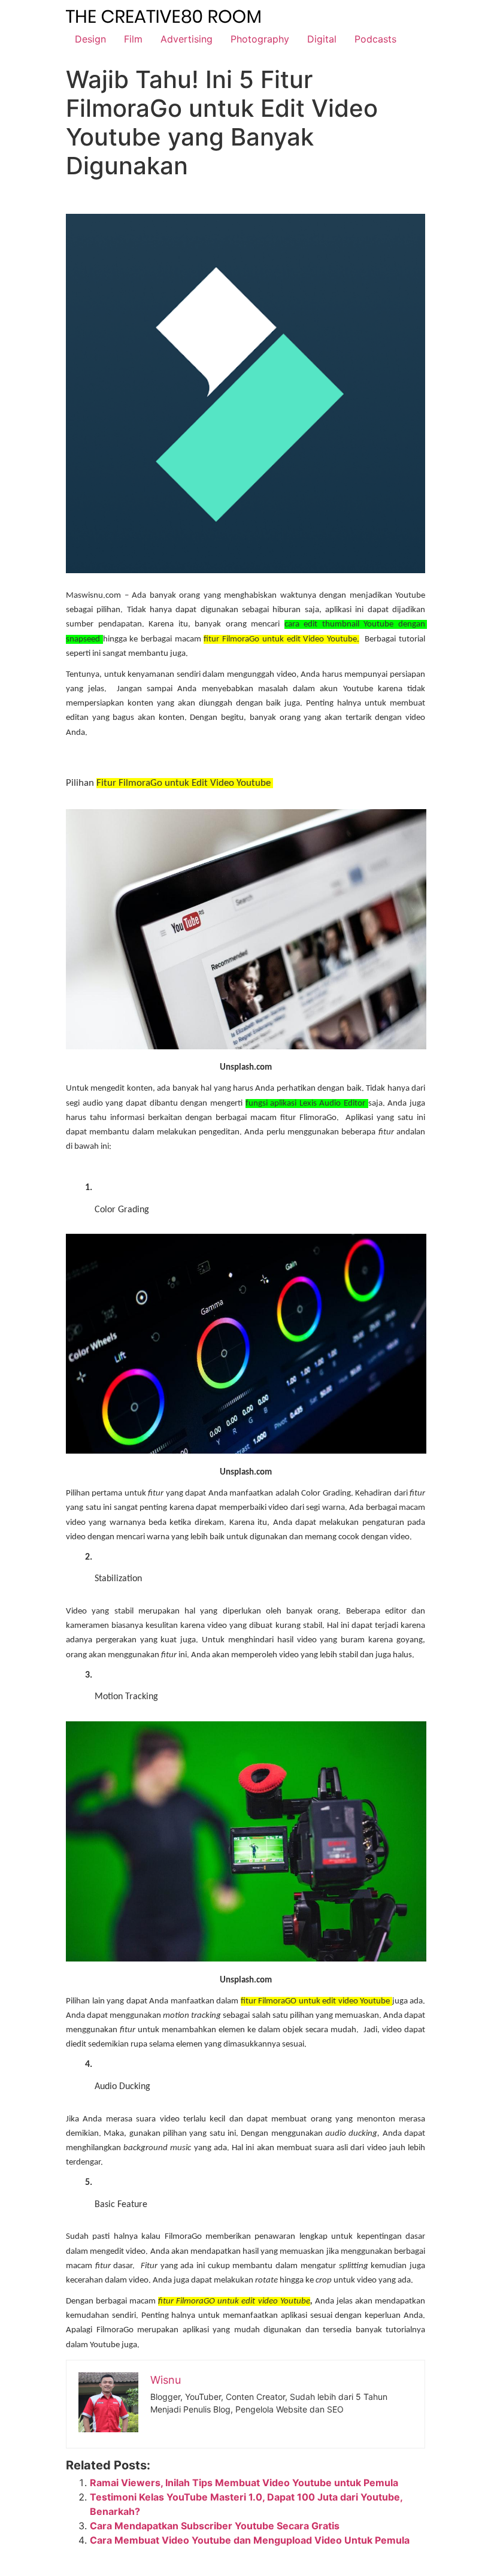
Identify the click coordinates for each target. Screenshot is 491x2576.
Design (90, 39)
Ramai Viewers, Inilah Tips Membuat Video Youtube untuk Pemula (244, 2483)
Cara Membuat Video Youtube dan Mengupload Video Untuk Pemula (250, 2540)
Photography (260, 39)
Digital (322, 39)
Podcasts (375, 39)
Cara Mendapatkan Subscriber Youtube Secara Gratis (215, 2526)
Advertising (187, 39)
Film (133, 39)
